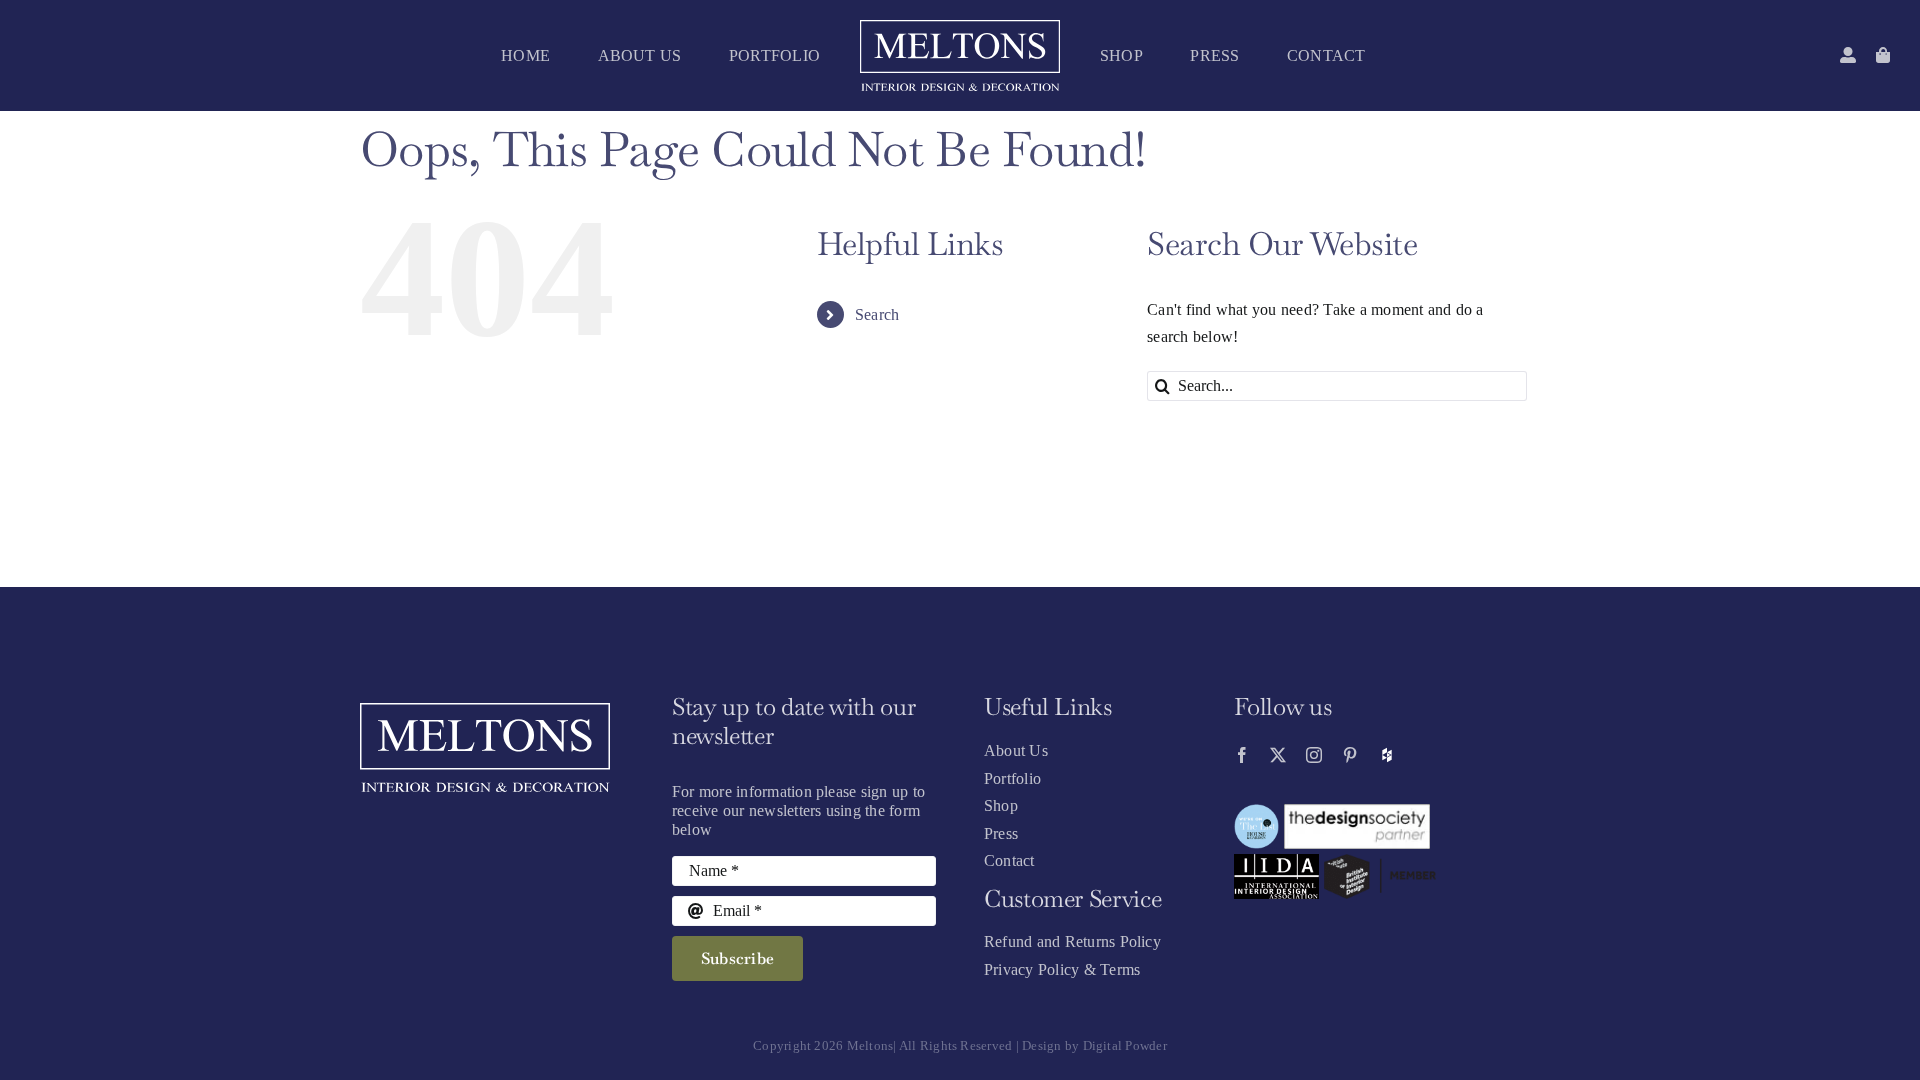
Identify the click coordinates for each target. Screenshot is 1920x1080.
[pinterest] (1350, 755)
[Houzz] (1387, 755)
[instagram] (1314, 755)
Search (877, 314)
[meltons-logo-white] (960, 27)
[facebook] (1242, 755)
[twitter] (1278, 755)
